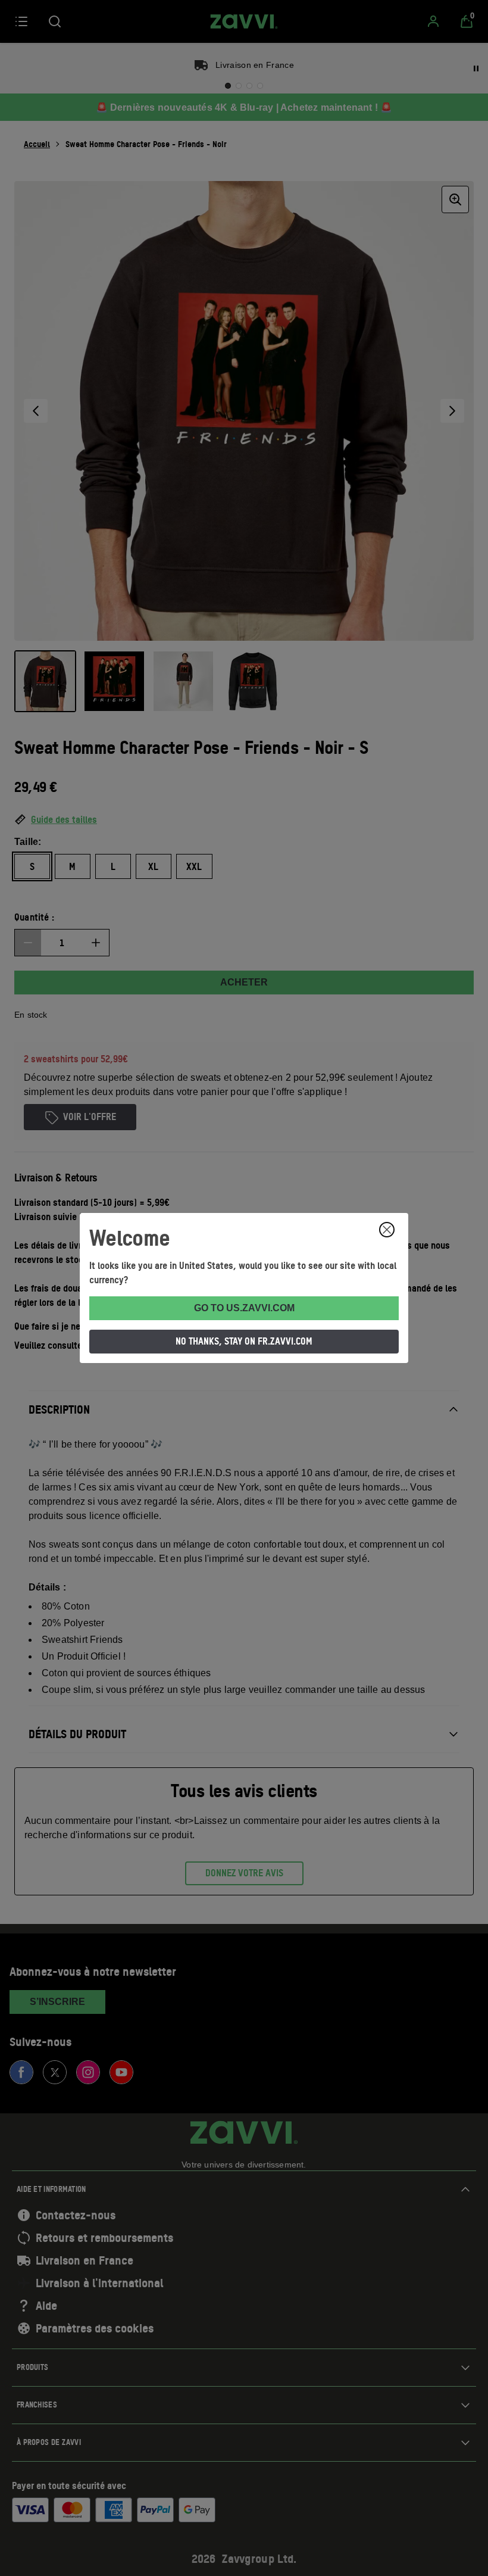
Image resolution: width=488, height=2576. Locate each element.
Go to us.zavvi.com (244, 1308)
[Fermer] (387, 1230)
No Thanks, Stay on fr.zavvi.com (244, 1341)
